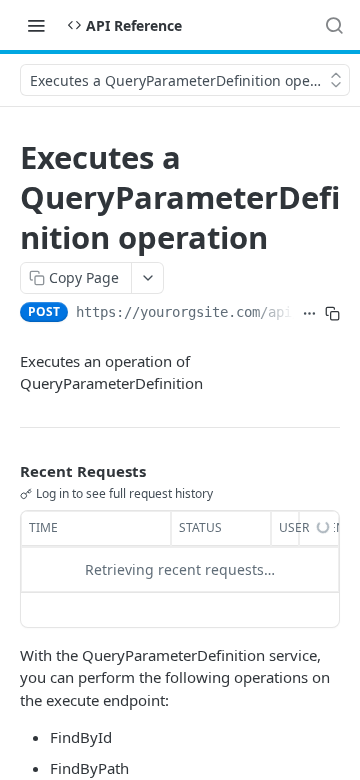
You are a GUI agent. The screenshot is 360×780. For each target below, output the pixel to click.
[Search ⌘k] (334, 25)
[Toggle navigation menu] (36, 25)
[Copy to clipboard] (332, 314)
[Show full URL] (309, 314)
